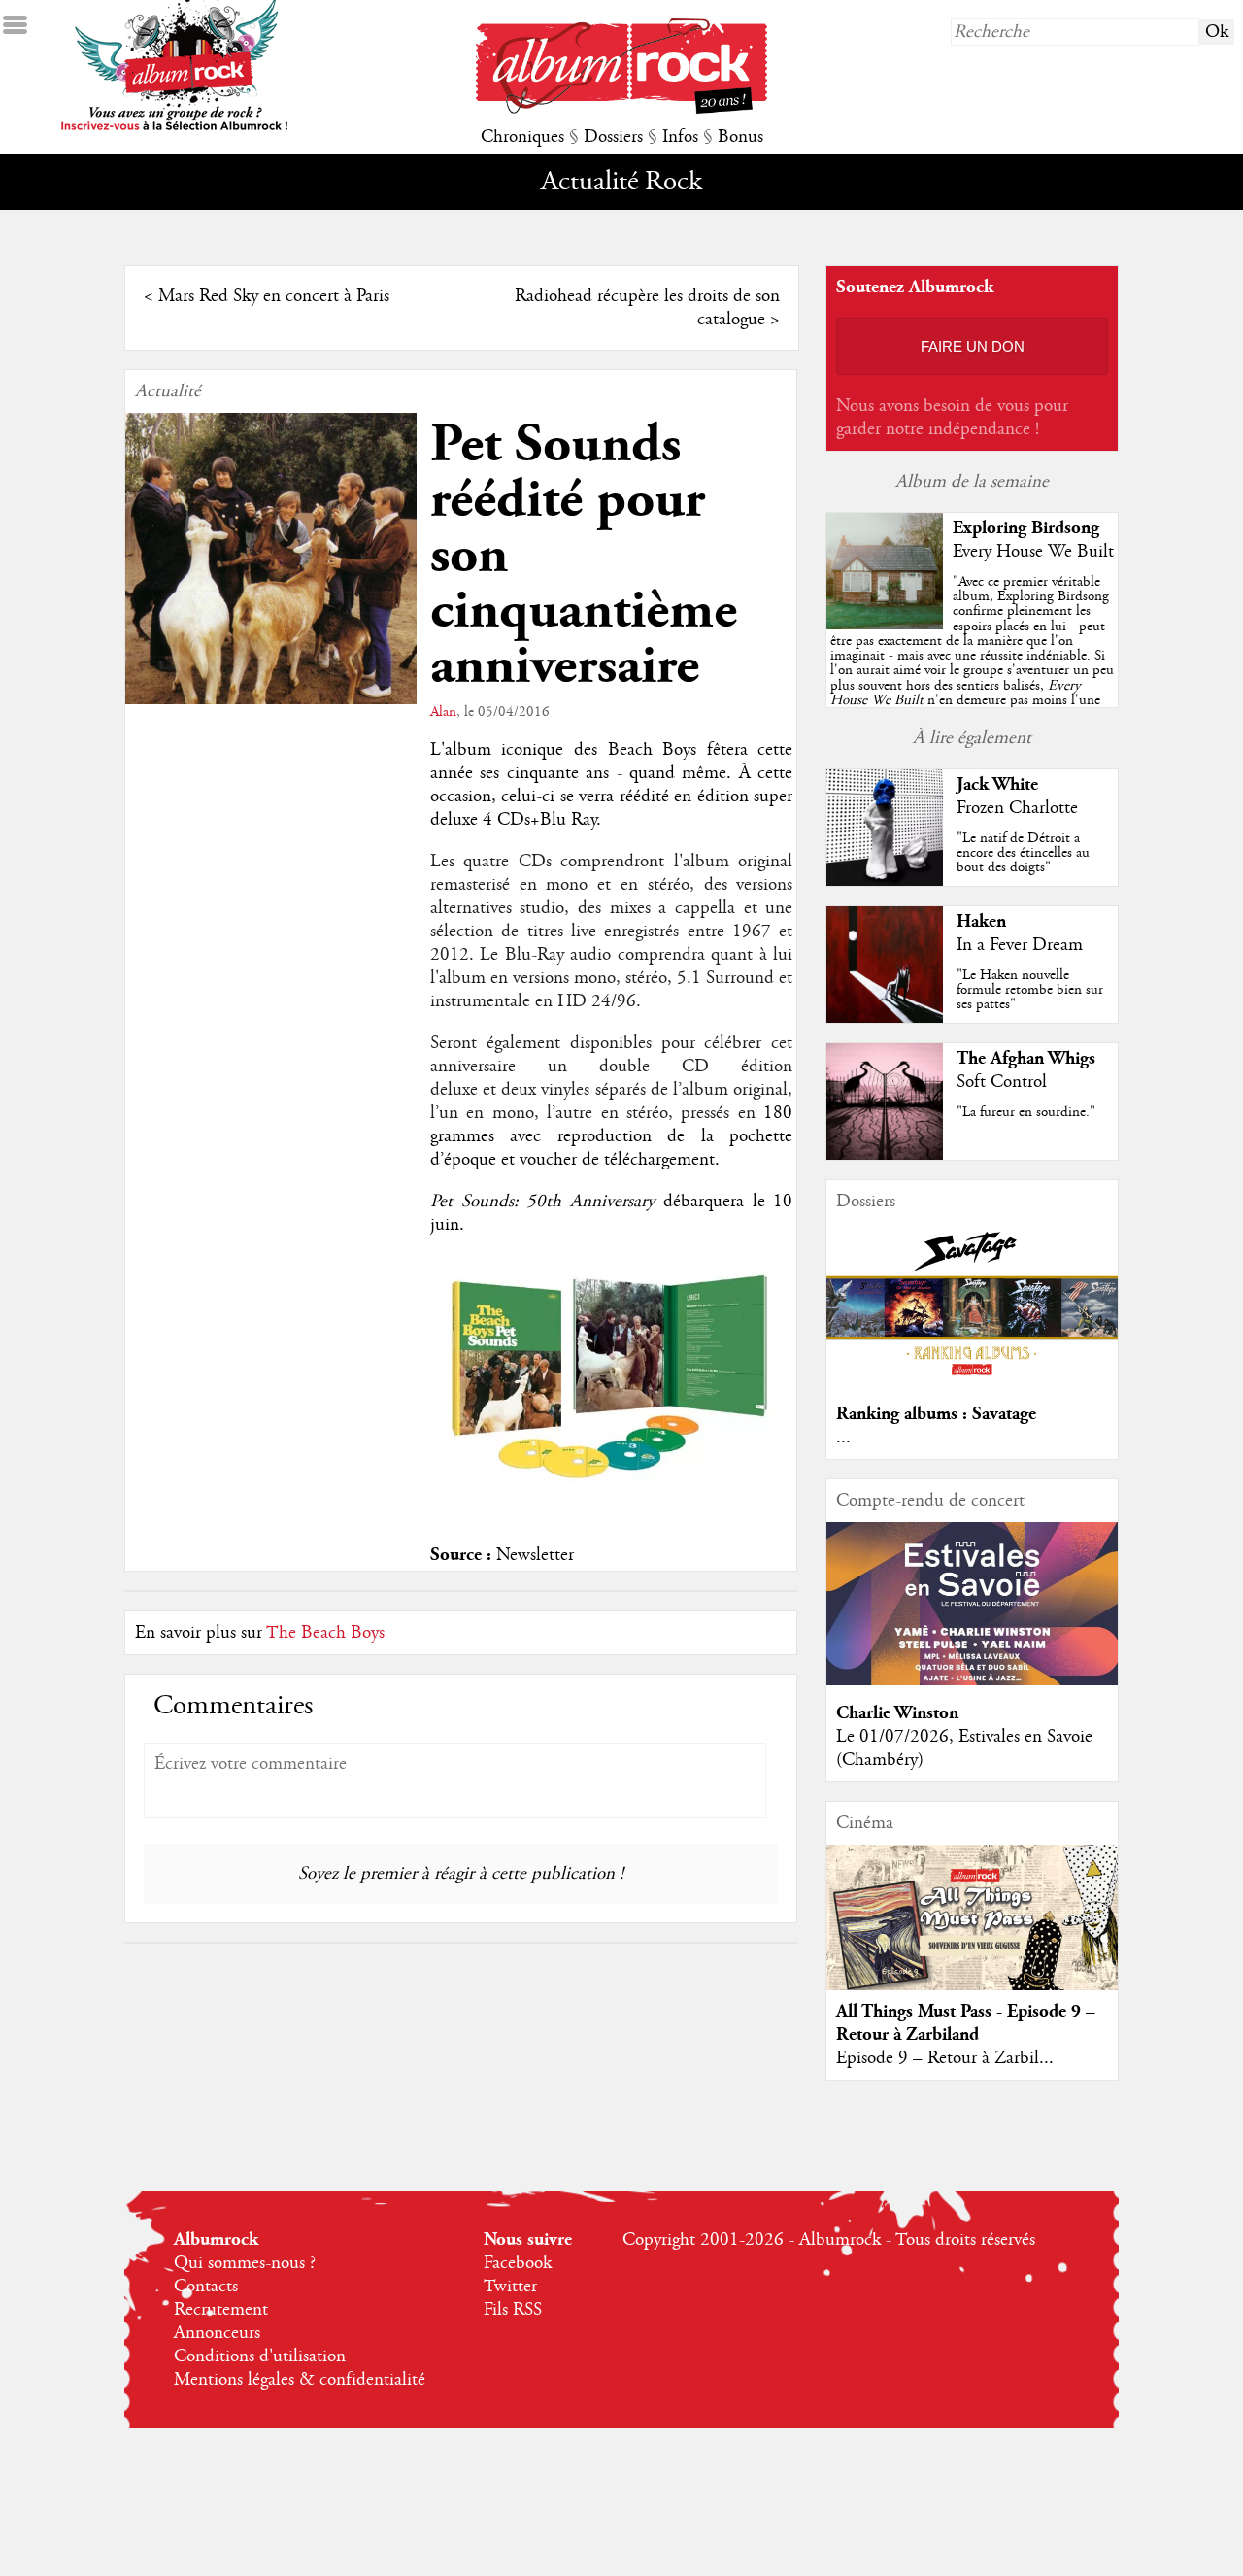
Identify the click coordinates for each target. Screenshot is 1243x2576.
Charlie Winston (897, 1713)
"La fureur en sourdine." (1026, 1112)
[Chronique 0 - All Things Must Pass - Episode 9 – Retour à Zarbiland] (972, 1934)
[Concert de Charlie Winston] (972, 1680)
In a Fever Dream (1020, 945)
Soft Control (1002, 1082)
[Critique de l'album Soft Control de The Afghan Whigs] (885, 1155)
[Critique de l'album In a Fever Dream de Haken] (885, 1018)
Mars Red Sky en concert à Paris (274, 296)
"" (972, 663)
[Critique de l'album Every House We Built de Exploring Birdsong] (885, 625)
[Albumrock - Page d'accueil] (621, 109)
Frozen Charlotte (1017, 808)
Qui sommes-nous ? (245, 2263)
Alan (443, 712)
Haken (981, 921)
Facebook (518, 2263)
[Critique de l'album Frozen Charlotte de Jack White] (885, 881)
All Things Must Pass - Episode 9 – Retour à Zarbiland (966, 2023)
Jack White (997, 784)
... (843, 1438)
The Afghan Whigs (1026, 1058)
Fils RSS (513, 2310)
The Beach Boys (325, 1633)
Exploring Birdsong (1026, 528)
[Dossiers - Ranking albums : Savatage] (972, 1381)
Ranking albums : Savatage (936, 1414)
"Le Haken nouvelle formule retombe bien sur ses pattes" (1030, 990)
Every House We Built (1033, 552)
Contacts (206, 2287)
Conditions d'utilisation (260, 2356)
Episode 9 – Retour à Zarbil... (945, 2058)
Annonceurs (217, 2333)
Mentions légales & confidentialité (300, 2380)
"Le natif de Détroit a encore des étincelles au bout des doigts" (1023, 853)
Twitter (510, 2287)
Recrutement (221, 2310)
